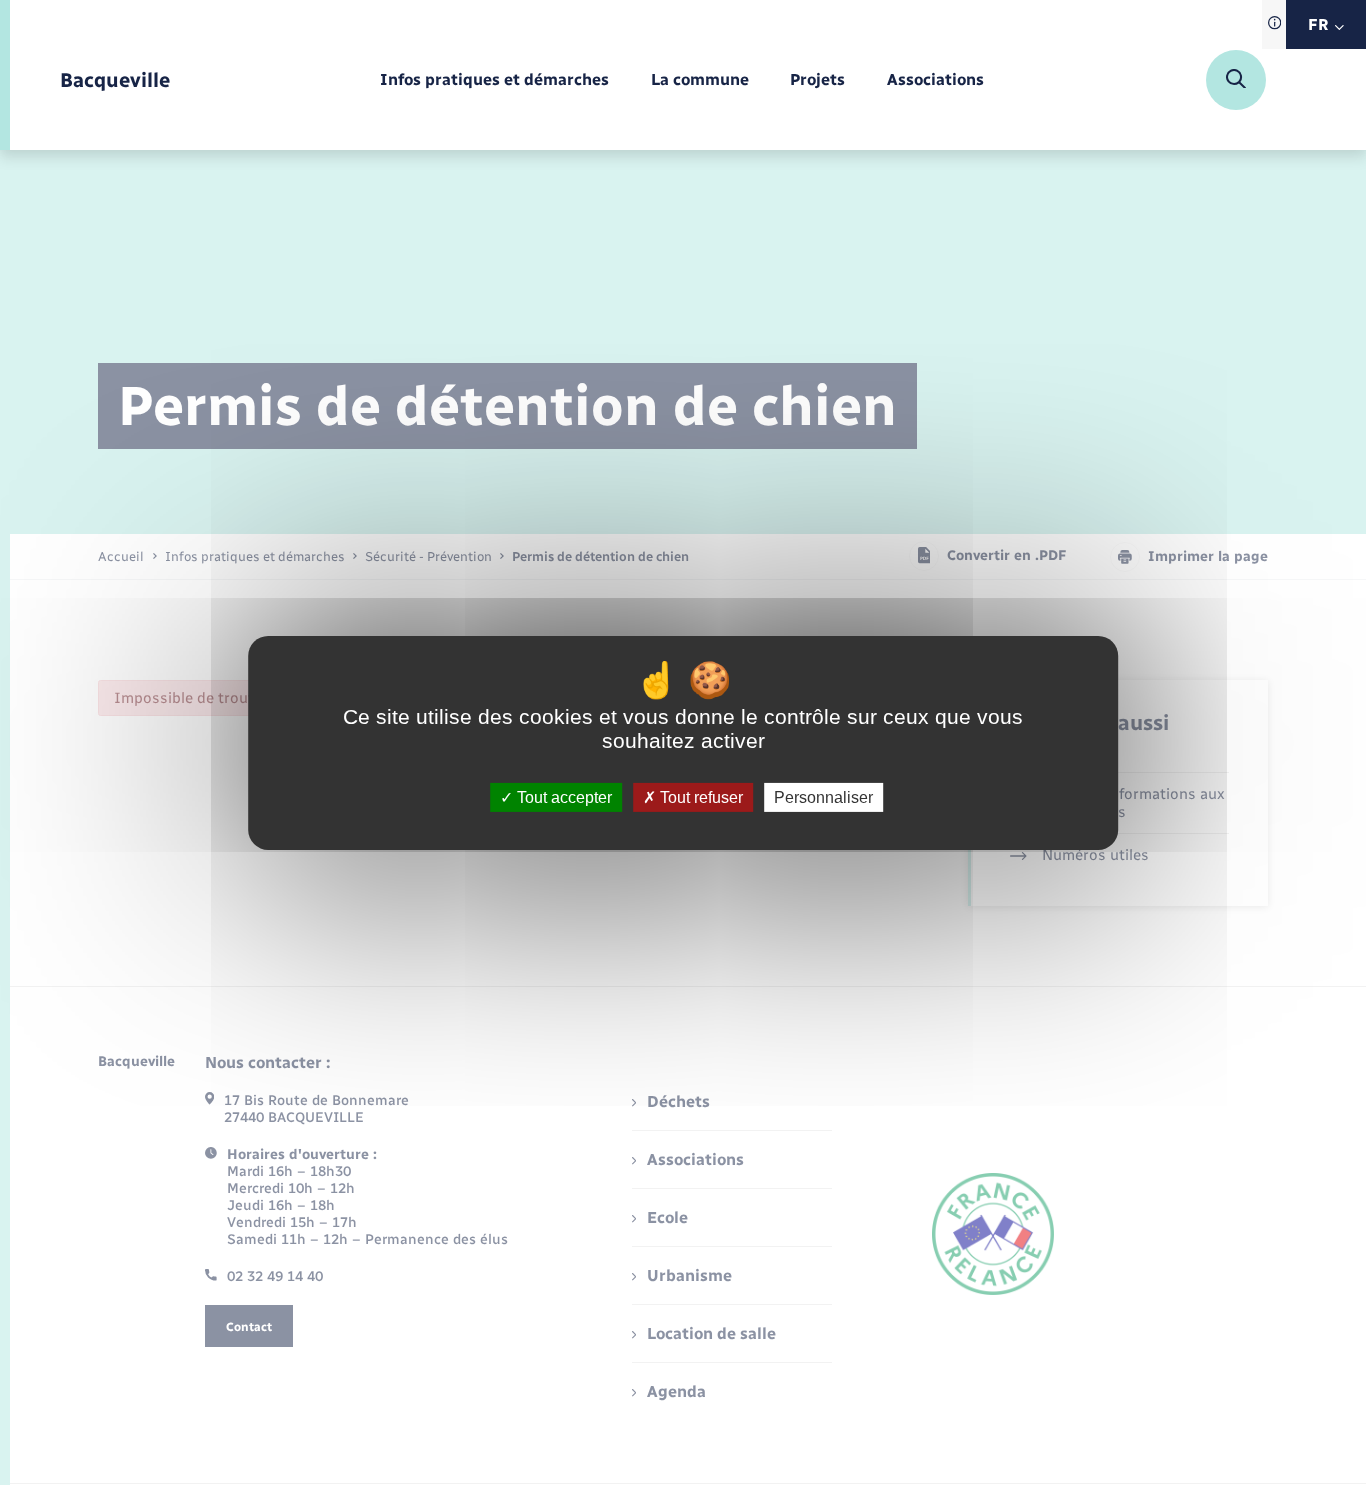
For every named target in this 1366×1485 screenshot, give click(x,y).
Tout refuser (699, 796)
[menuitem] (494, 80)
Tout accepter (562, 796)
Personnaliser (823, 796)
